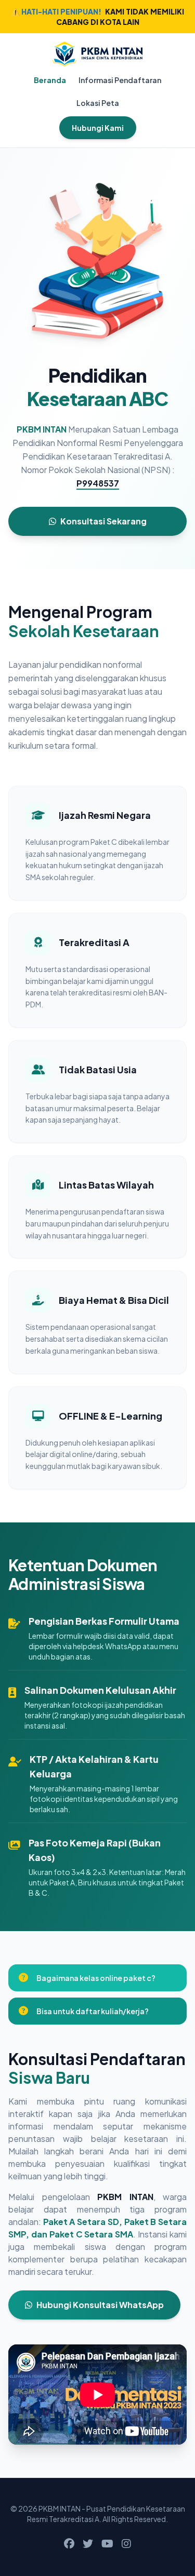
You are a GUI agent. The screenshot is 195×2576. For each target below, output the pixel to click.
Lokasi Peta (98, 103)
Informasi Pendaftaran (120, 80)
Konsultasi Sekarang (103, 521)
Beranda (50, 80)
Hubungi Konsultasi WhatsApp (100, 2305)
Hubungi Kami (98, 128)
